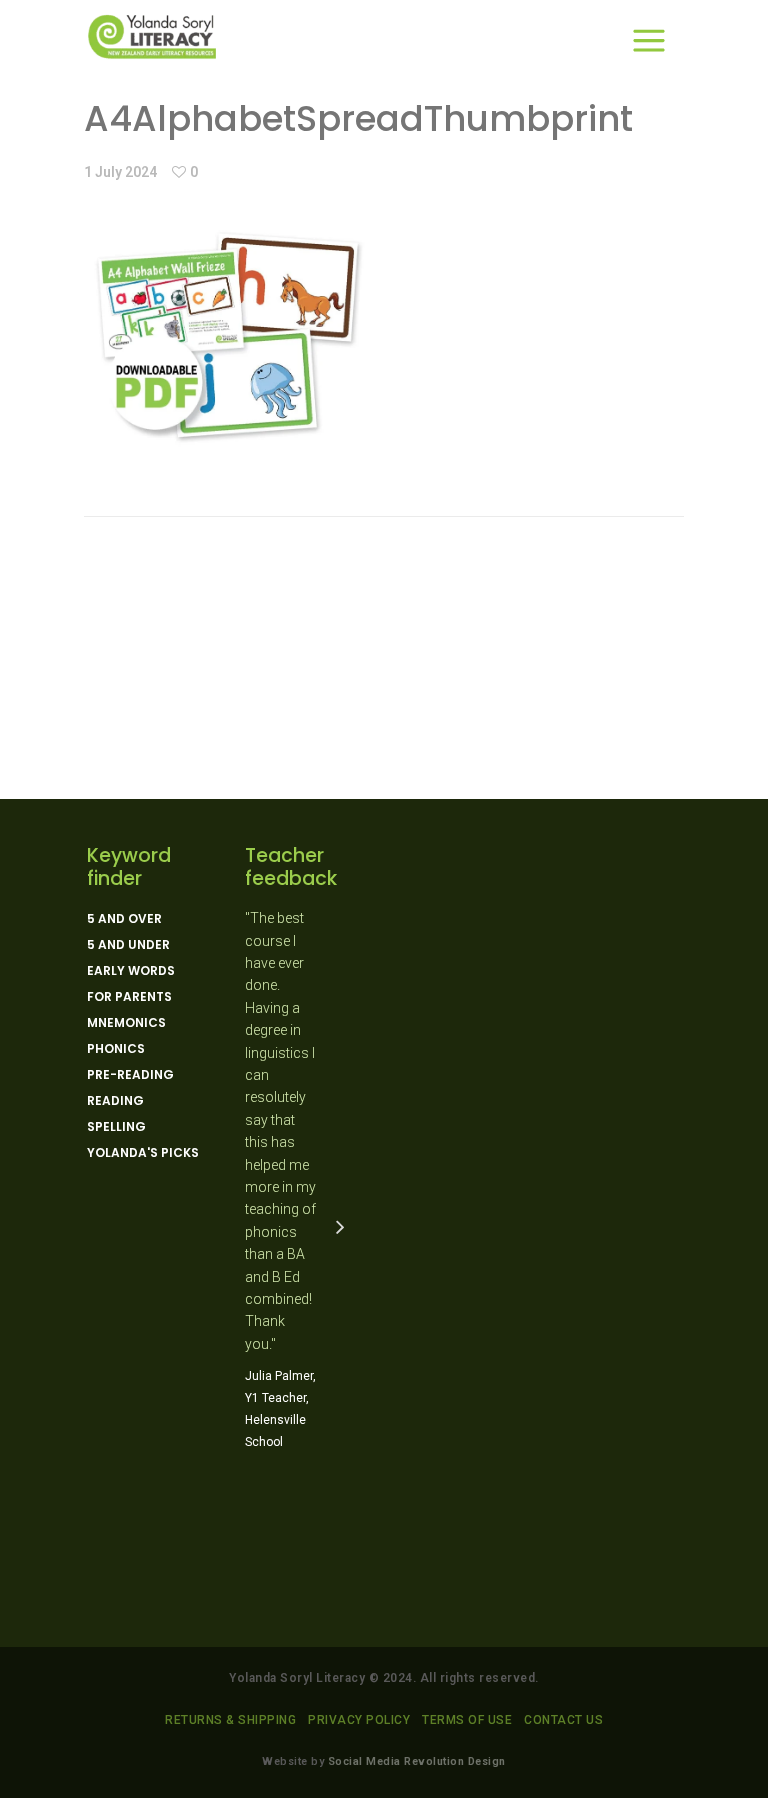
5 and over (124, 919)
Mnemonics (126, 1023)
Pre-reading (130, 1075)
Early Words (131, 971)
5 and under (128, 945)
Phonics (116, 1049)
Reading (115, 1101)
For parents (129, 997)
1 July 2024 (120, 172)
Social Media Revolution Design (417, 1761)
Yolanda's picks (143, 1153)
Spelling (116, 1127)
